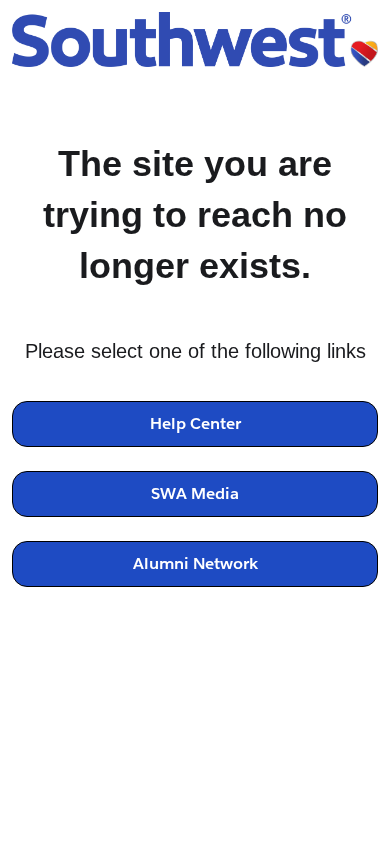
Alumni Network (195, 563)
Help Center (195, 423)
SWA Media (195, 493)
